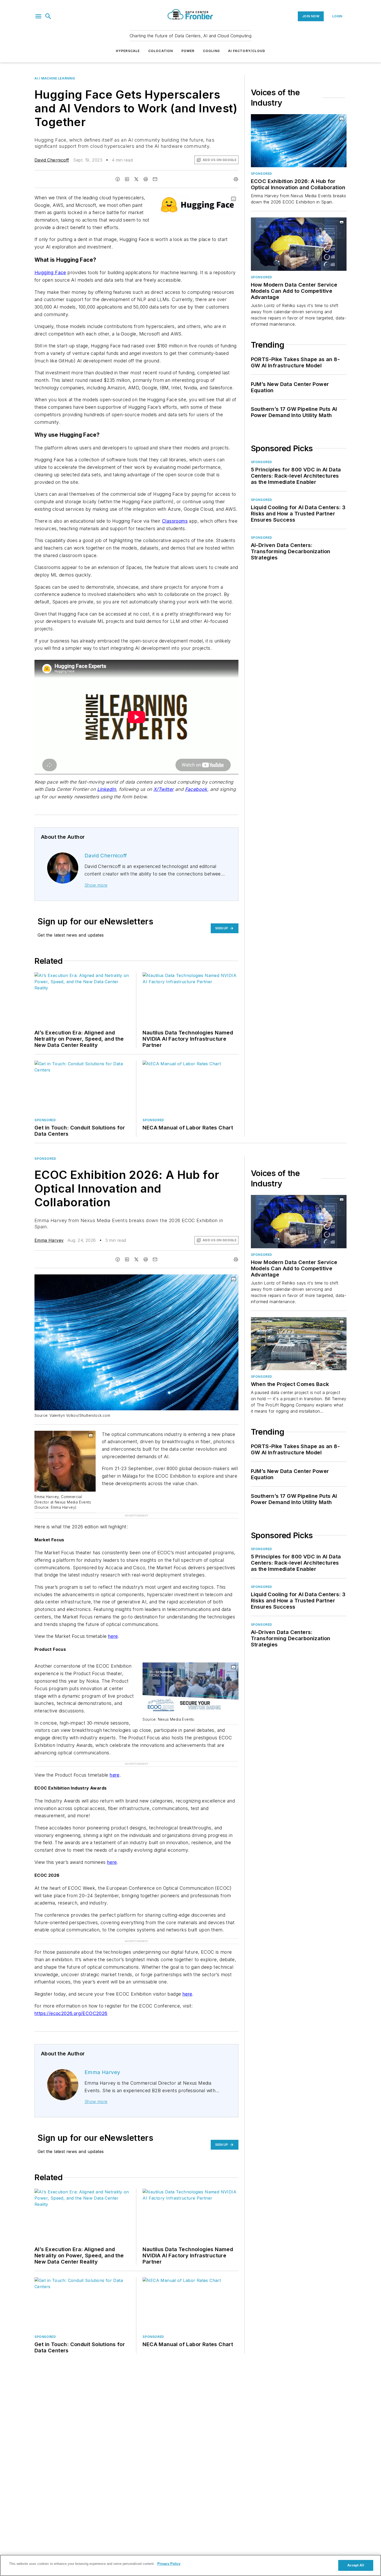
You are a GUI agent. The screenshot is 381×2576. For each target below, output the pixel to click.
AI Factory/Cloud (247, 51)
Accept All (356, 2565)
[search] (48, 16)
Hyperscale (128, 51)
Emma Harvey (49, 1240)
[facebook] (118, 179)
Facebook (196, 789)
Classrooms (175, 521)
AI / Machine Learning (55, 78)
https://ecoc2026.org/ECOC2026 (71, 1962)
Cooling (211, 51)
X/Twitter (164, 789)
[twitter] (136, 179)
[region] (190, 2565)
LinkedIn (107, 789)
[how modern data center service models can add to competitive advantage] (299, 244)
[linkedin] (127, 179)
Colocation (161, 51)
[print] (236, 179)
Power (188, 51)
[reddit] (146, 179)
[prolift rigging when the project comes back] (299, 1344)
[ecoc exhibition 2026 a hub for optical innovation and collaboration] (299, 141)
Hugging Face (50, 272)
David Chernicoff (52, 160)
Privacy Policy (169, 2564)
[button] (38, 16)
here (113, 1605)
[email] (155, 179)
